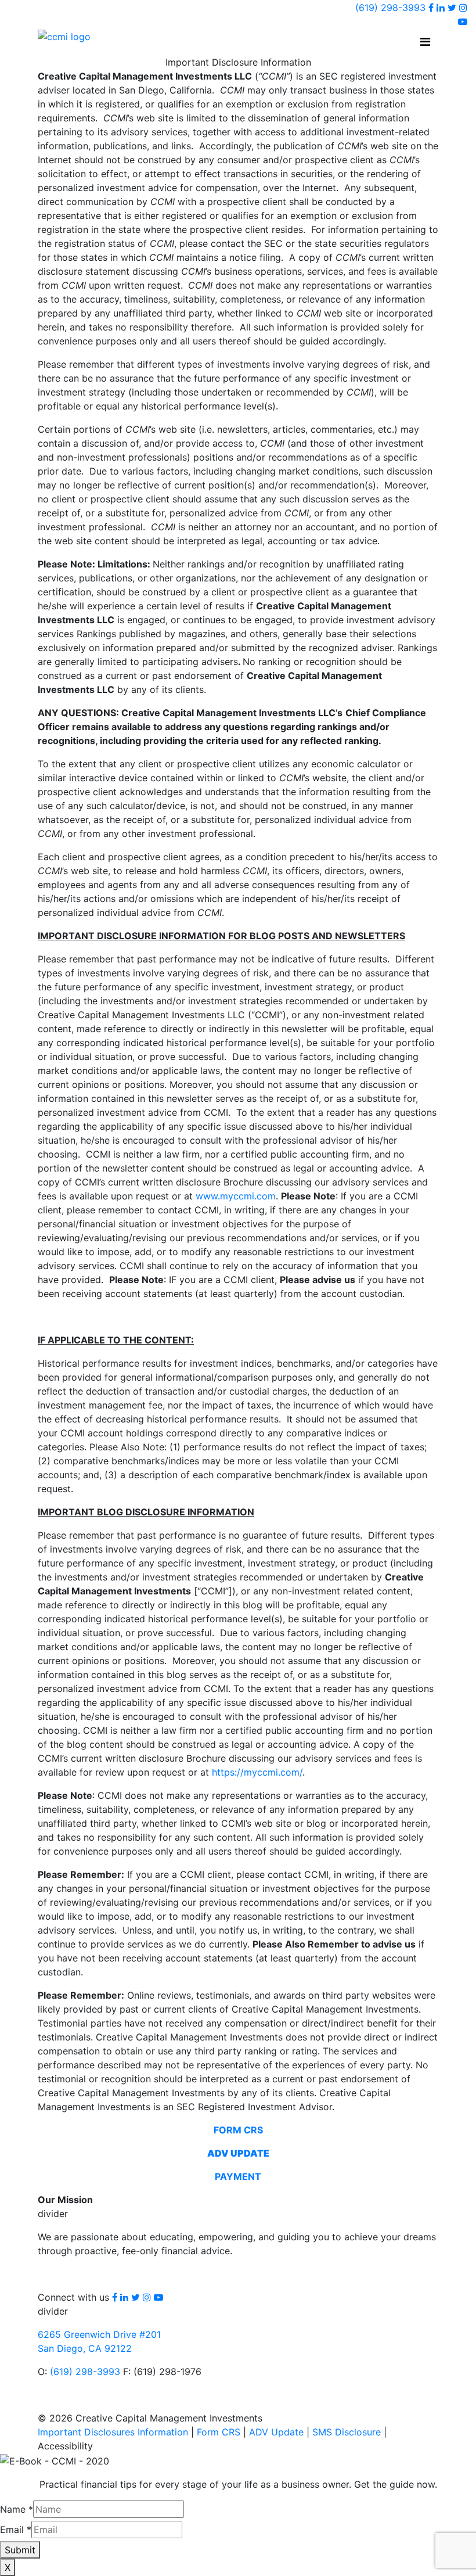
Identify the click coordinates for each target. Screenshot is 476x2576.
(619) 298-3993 (390, 8)
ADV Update (276, 2432)
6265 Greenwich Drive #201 (99, 2334)
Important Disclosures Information (113, 2432)
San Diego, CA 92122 (85, 2348)
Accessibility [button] (65, 2446)
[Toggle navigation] (425, 42)
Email (16, 2530)
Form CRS (219, 2432)
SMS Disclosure (347, 2432)
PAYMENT (238, 2176)
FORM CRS (238, 2130)
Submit (20, 2550)
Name (17, 2509)
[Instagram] (463, 8)
